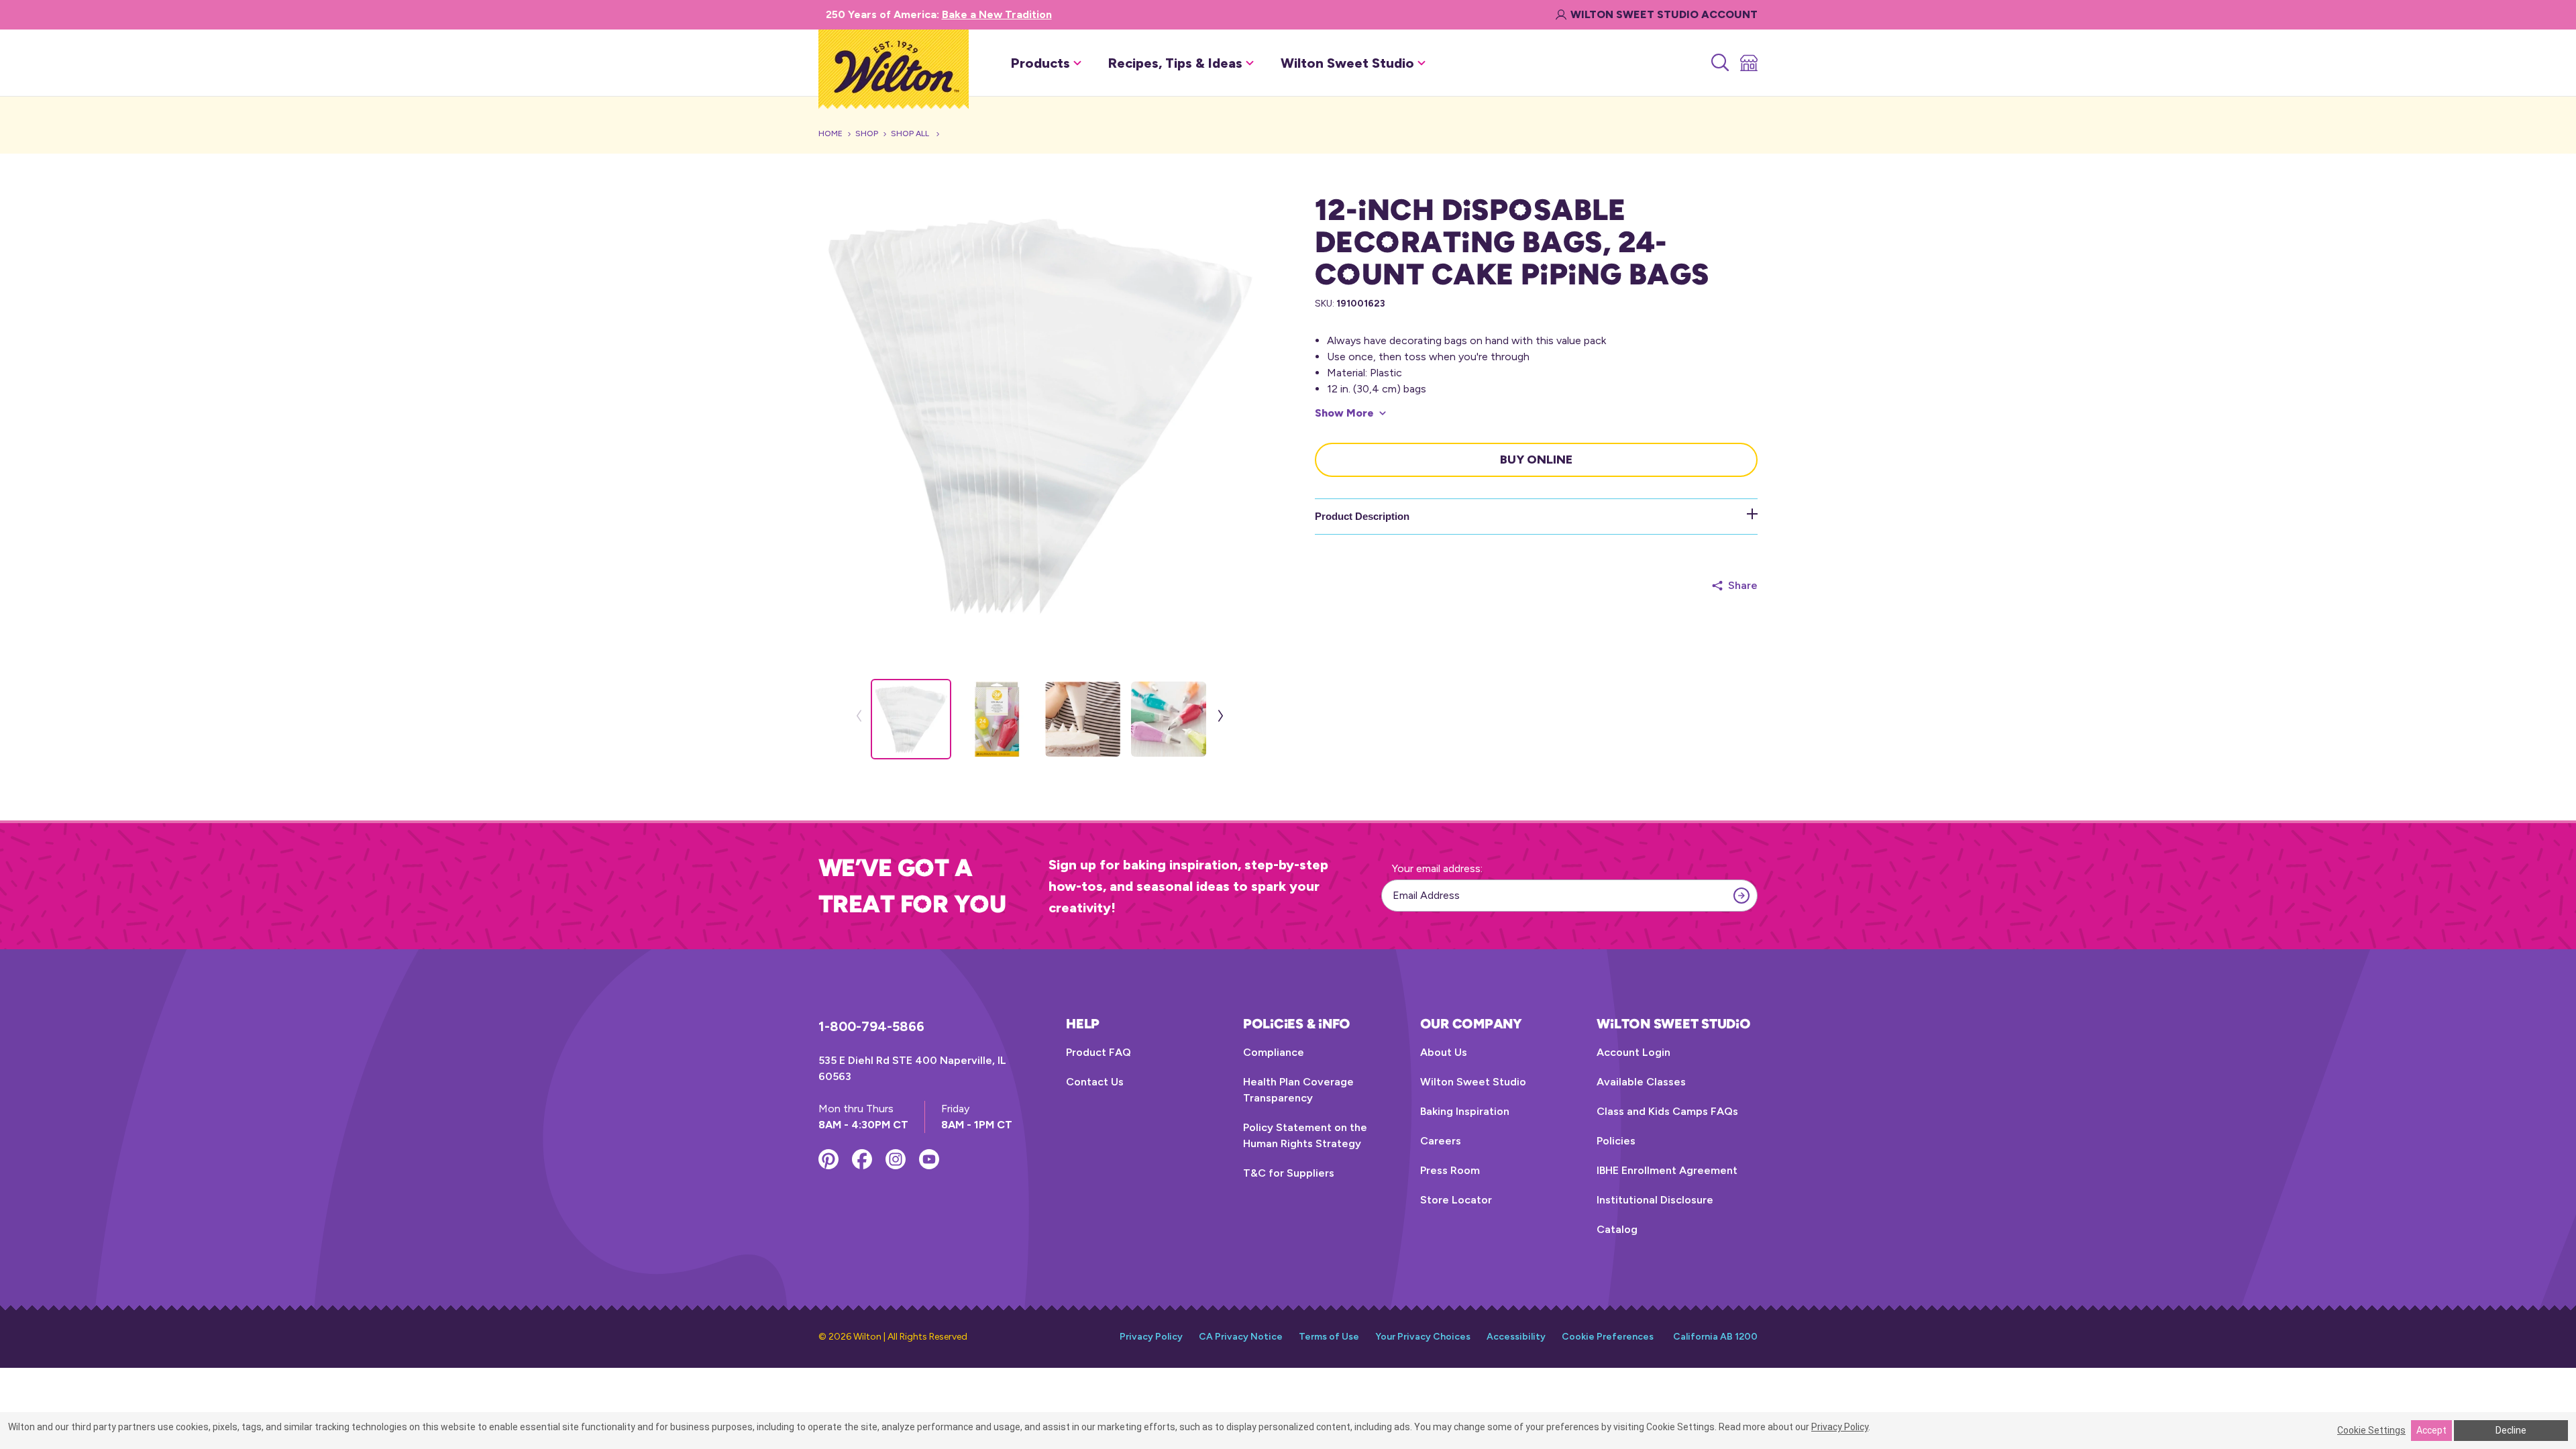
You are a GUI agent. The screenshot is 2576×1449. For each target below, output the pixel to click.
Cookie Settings (2371, 1430)
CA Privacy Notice (1241, 1337)
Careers (1441, 1141)
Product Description (1362, 516)
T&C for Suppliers (1289, 1173)
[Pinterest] (828, 1159)
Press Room (1450, 1170)
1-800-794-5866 (871, 1026)
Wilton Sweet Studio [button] (1347, 63)
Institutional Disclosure (1655, 1200)
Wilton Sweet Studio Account (1664, 14)
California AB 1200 (1715, 1337)
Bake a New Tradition (997, 14)
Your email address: (1437, 868)
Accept (2431, 1430)
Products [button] (1040, 63)
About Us (1444, 1052)
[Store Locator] (1748, 63)
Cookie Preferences (1608, 1337)
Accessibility (1516, 1337)
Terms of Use (1329, 1337)
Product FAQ (1098, 1052)
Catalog (1617, 1229)
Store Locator (1456, 1200)
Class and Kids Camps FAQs (1667, 1111)
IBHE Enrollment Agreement (1667, 1170)
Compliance (1274, 1052)
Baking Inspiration (1465, 1111)
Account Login (1633, 1052)
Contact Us (1095, 1082)
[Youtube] (929, 1159)
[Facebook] (862, 1159)
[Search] (1719, 63)
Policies (1616, 1141)
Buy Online (1536, 460)
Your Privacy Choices (1423, 1337)
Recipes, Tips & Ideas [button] (1175, 63)
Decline (2511, 1430)
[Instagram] (896, 1159)
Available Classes (1641, 1082)
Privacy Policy (1151, 1337)
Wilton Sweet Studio (1473, 1082)
